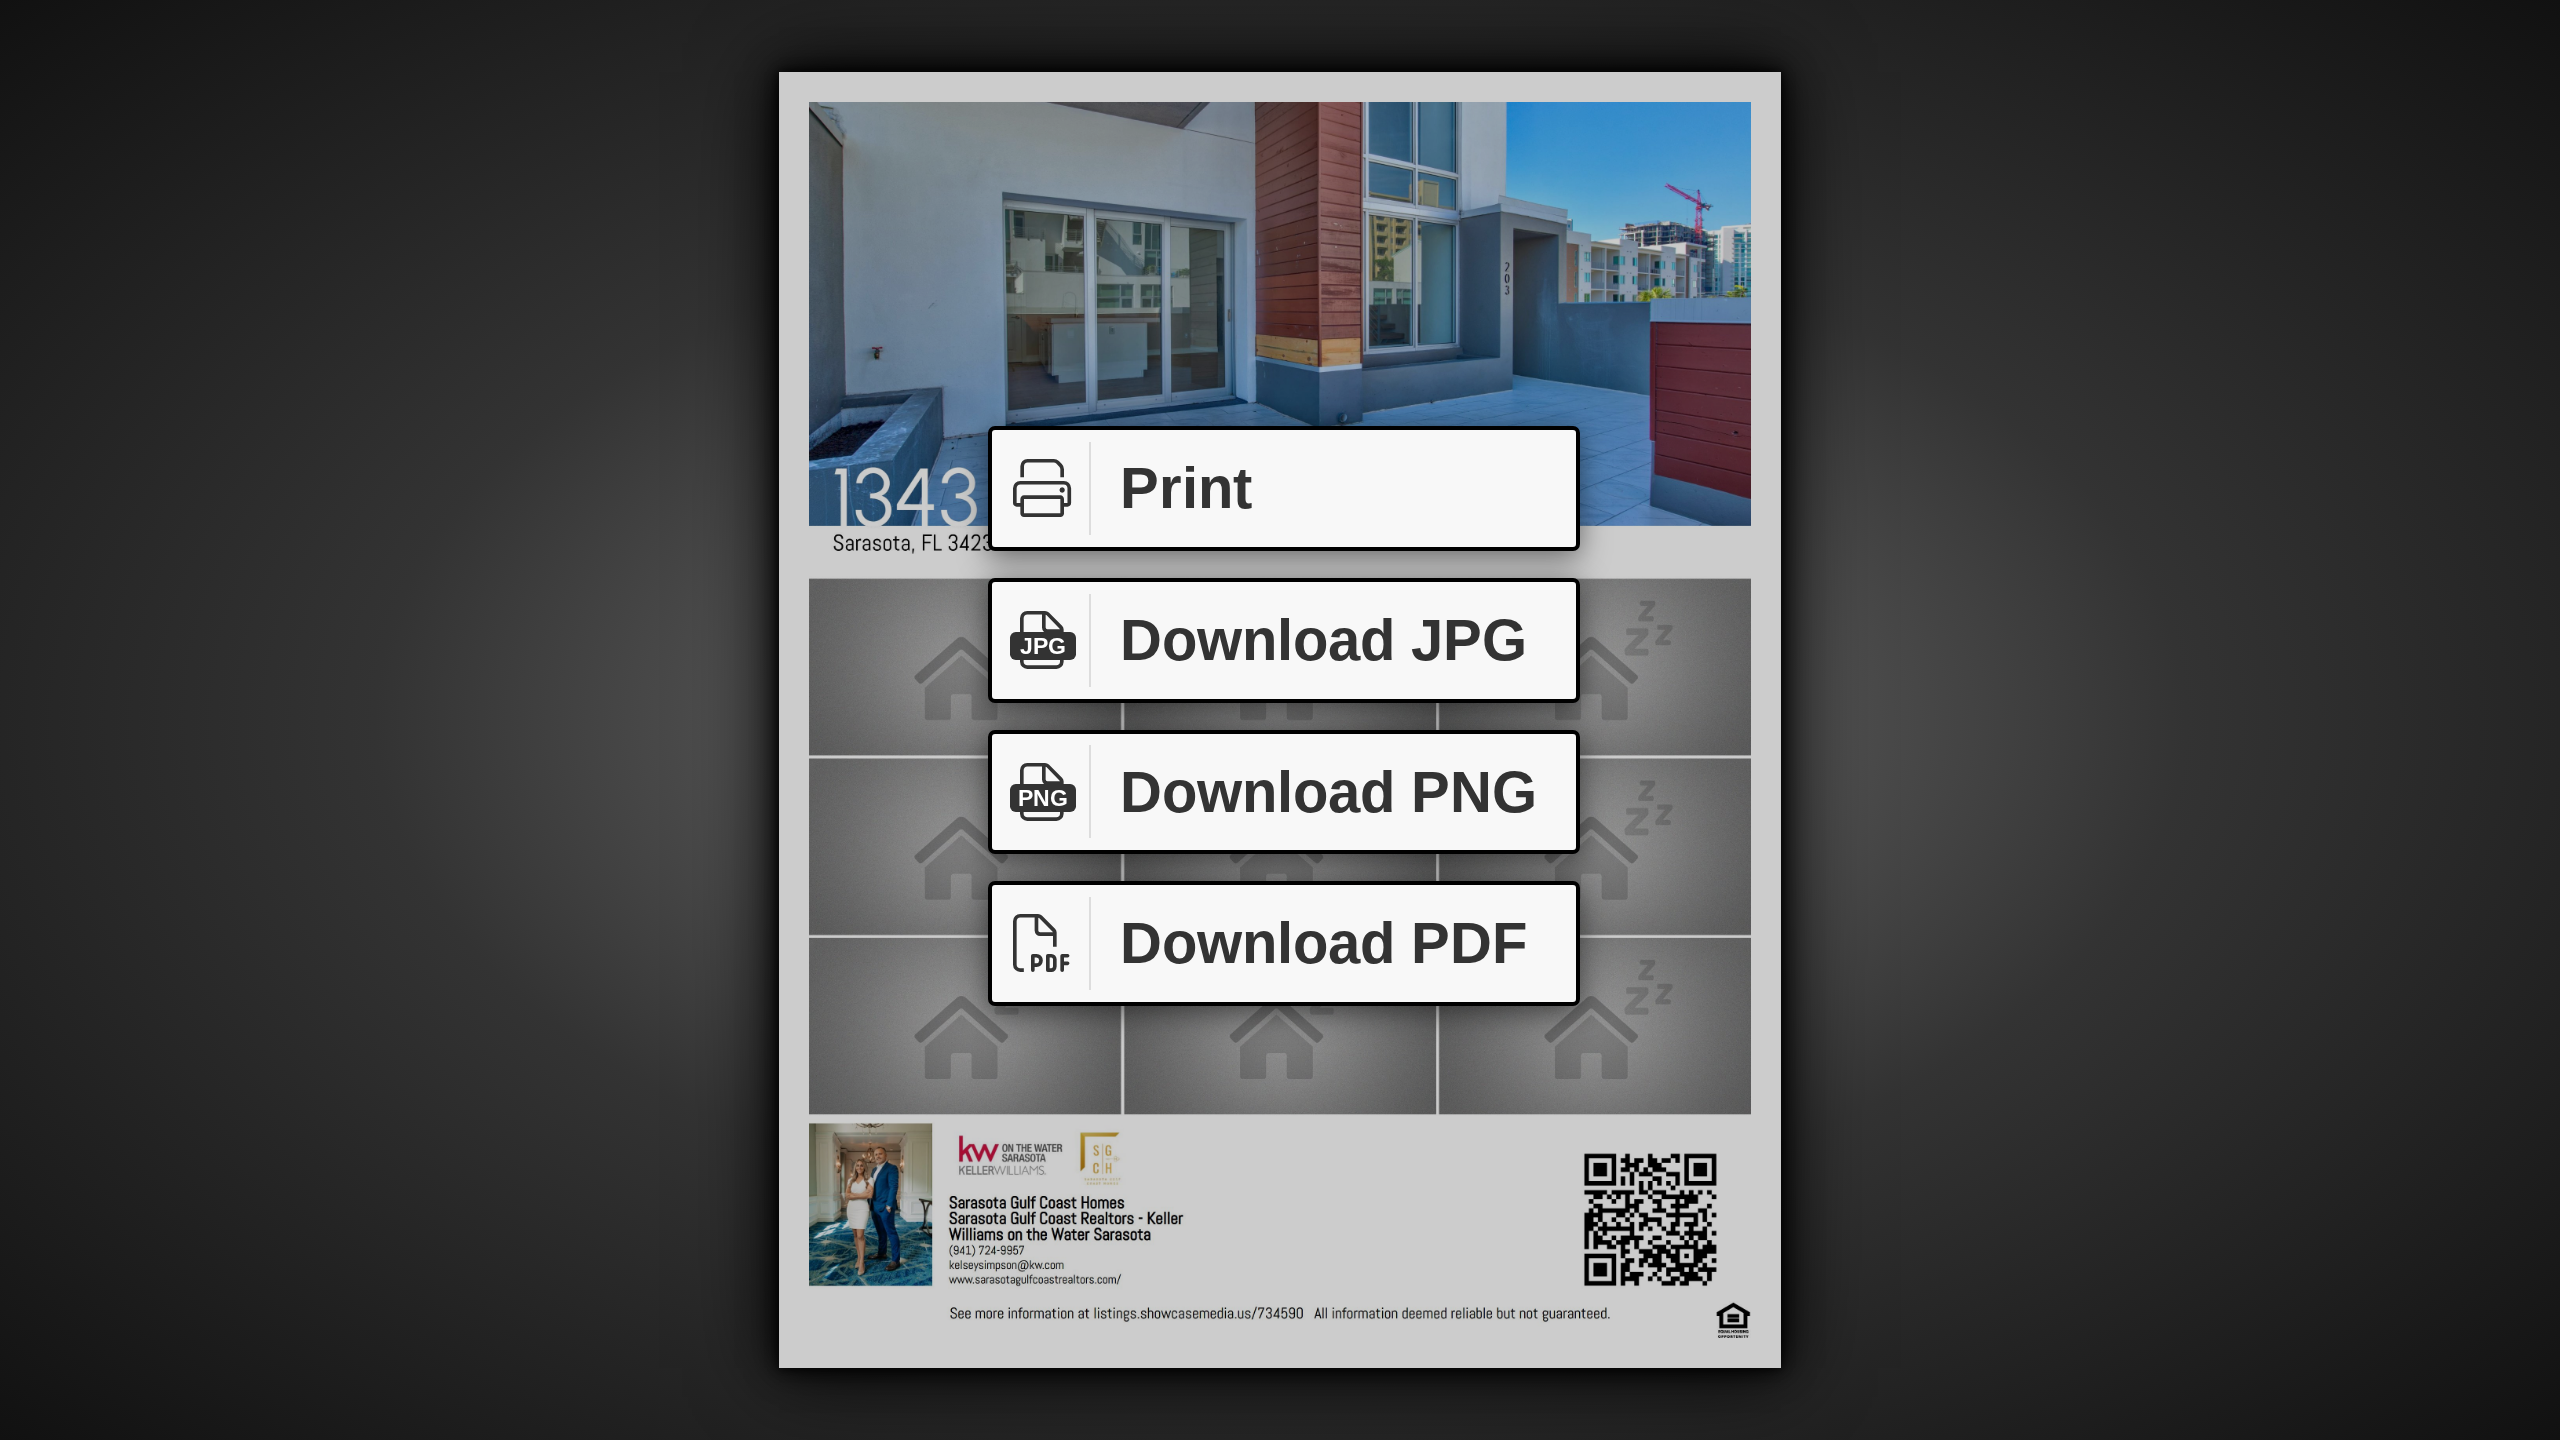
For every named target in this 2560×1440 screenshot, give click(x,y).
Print (1186, 487)
